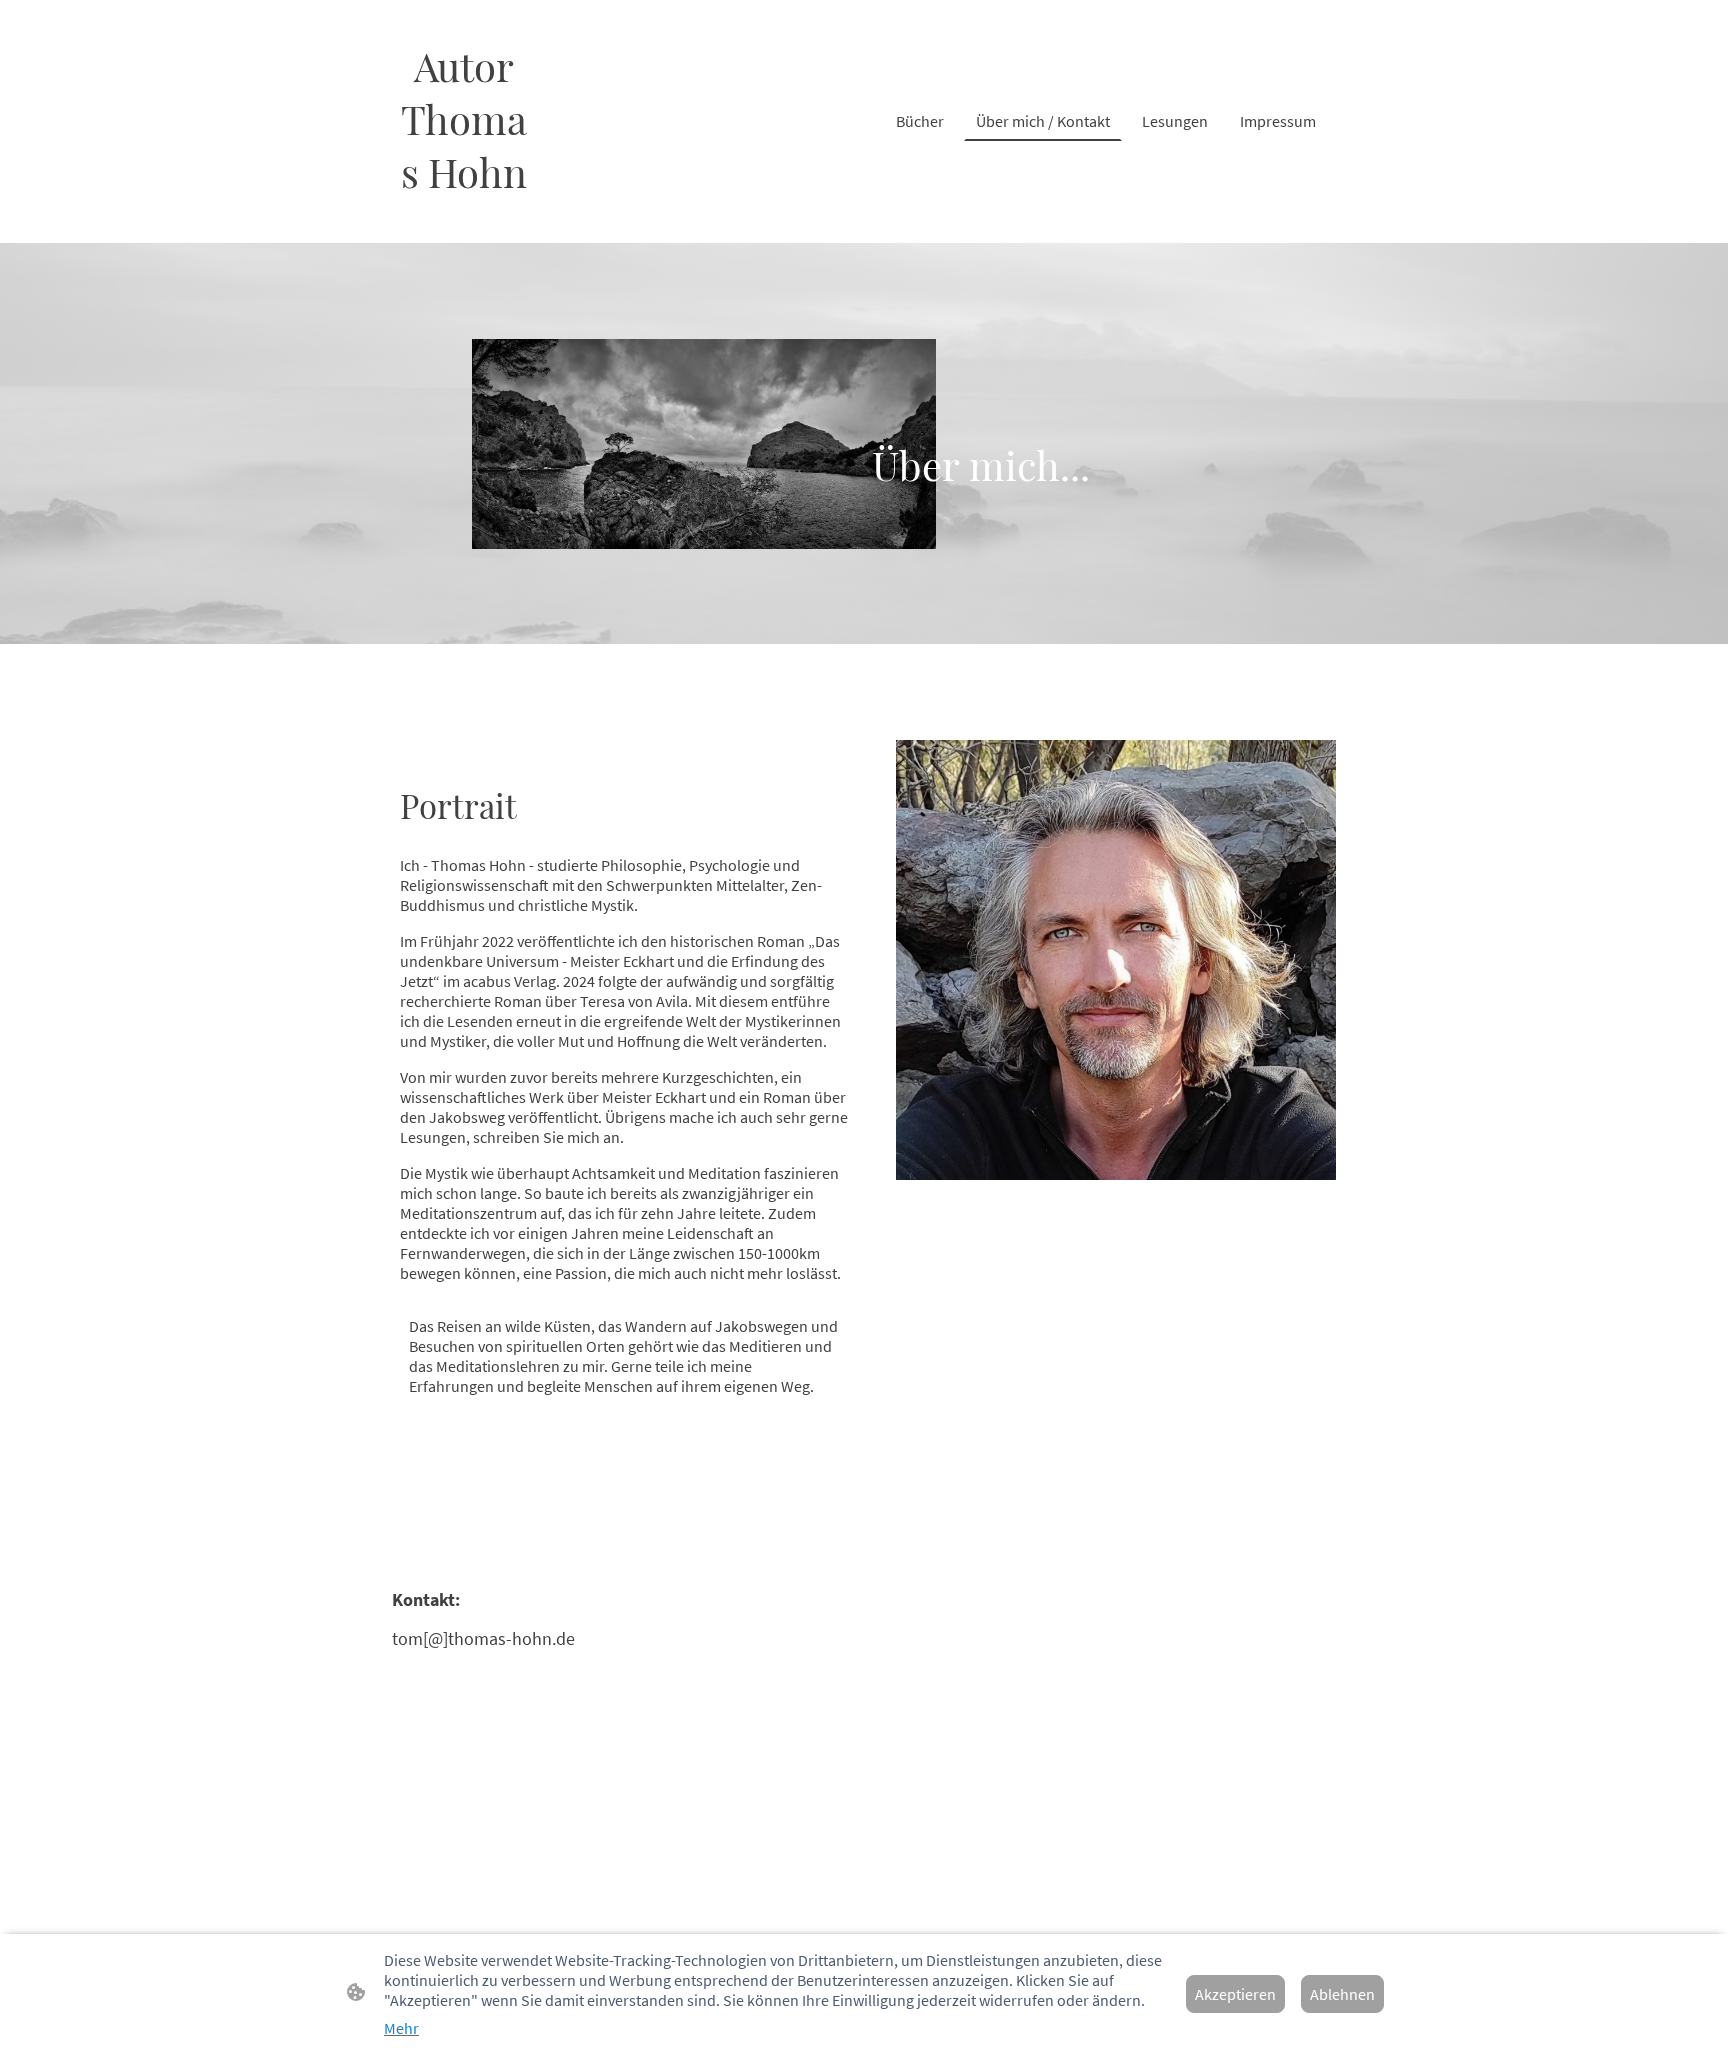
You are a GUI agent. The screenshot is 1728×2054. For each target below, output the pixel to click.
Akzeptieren (1235, 1994)
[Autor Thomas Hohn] (464, 218)
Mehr (401, 2028)
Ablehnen (1342, 1994)
